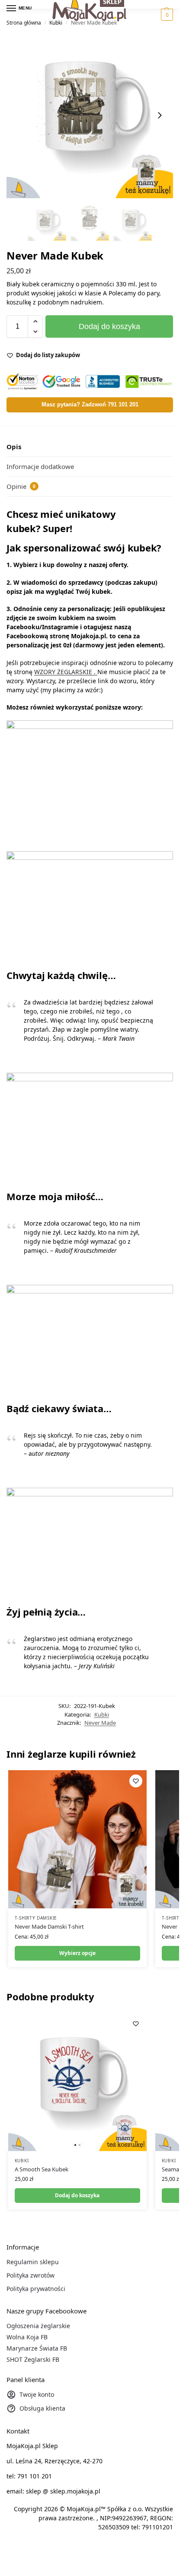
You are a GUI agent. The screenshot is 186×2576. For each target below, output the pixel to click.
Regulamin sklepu (33, 2262)
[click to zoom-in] (90, 115)
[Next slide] (160, 115)
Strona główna (24, 23)
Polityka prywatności (36, 2289)
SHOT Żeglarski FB (33, 2359)
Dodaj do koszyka (109, 326)
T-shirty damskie (36, 1918)
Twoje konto (37, 2394)
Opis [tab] (14, 447)
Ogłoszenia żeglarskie (38, 2326)
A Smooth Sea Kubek (42, 2169)
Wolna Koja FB (27, 2337)
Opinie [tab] (21, 486)
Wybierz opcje (77, 1953)
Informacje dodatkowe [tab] (40, 466)
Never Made (100, 1723)
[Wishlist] (136, 1781)
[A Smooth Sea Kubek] (77, 2082)
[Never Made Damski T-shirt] (77, 1839)
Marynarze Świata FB (37, 2348)
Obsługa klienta (42, 2408)
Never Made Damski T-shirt (49, 1926)
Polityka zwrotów (30, 2275)
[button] (166, 15)
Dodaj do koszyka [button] (77, 2195)
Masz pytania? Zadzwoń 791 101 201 (90, 405)
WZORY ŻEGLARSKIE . (66, 672)
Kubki (56, 23)
